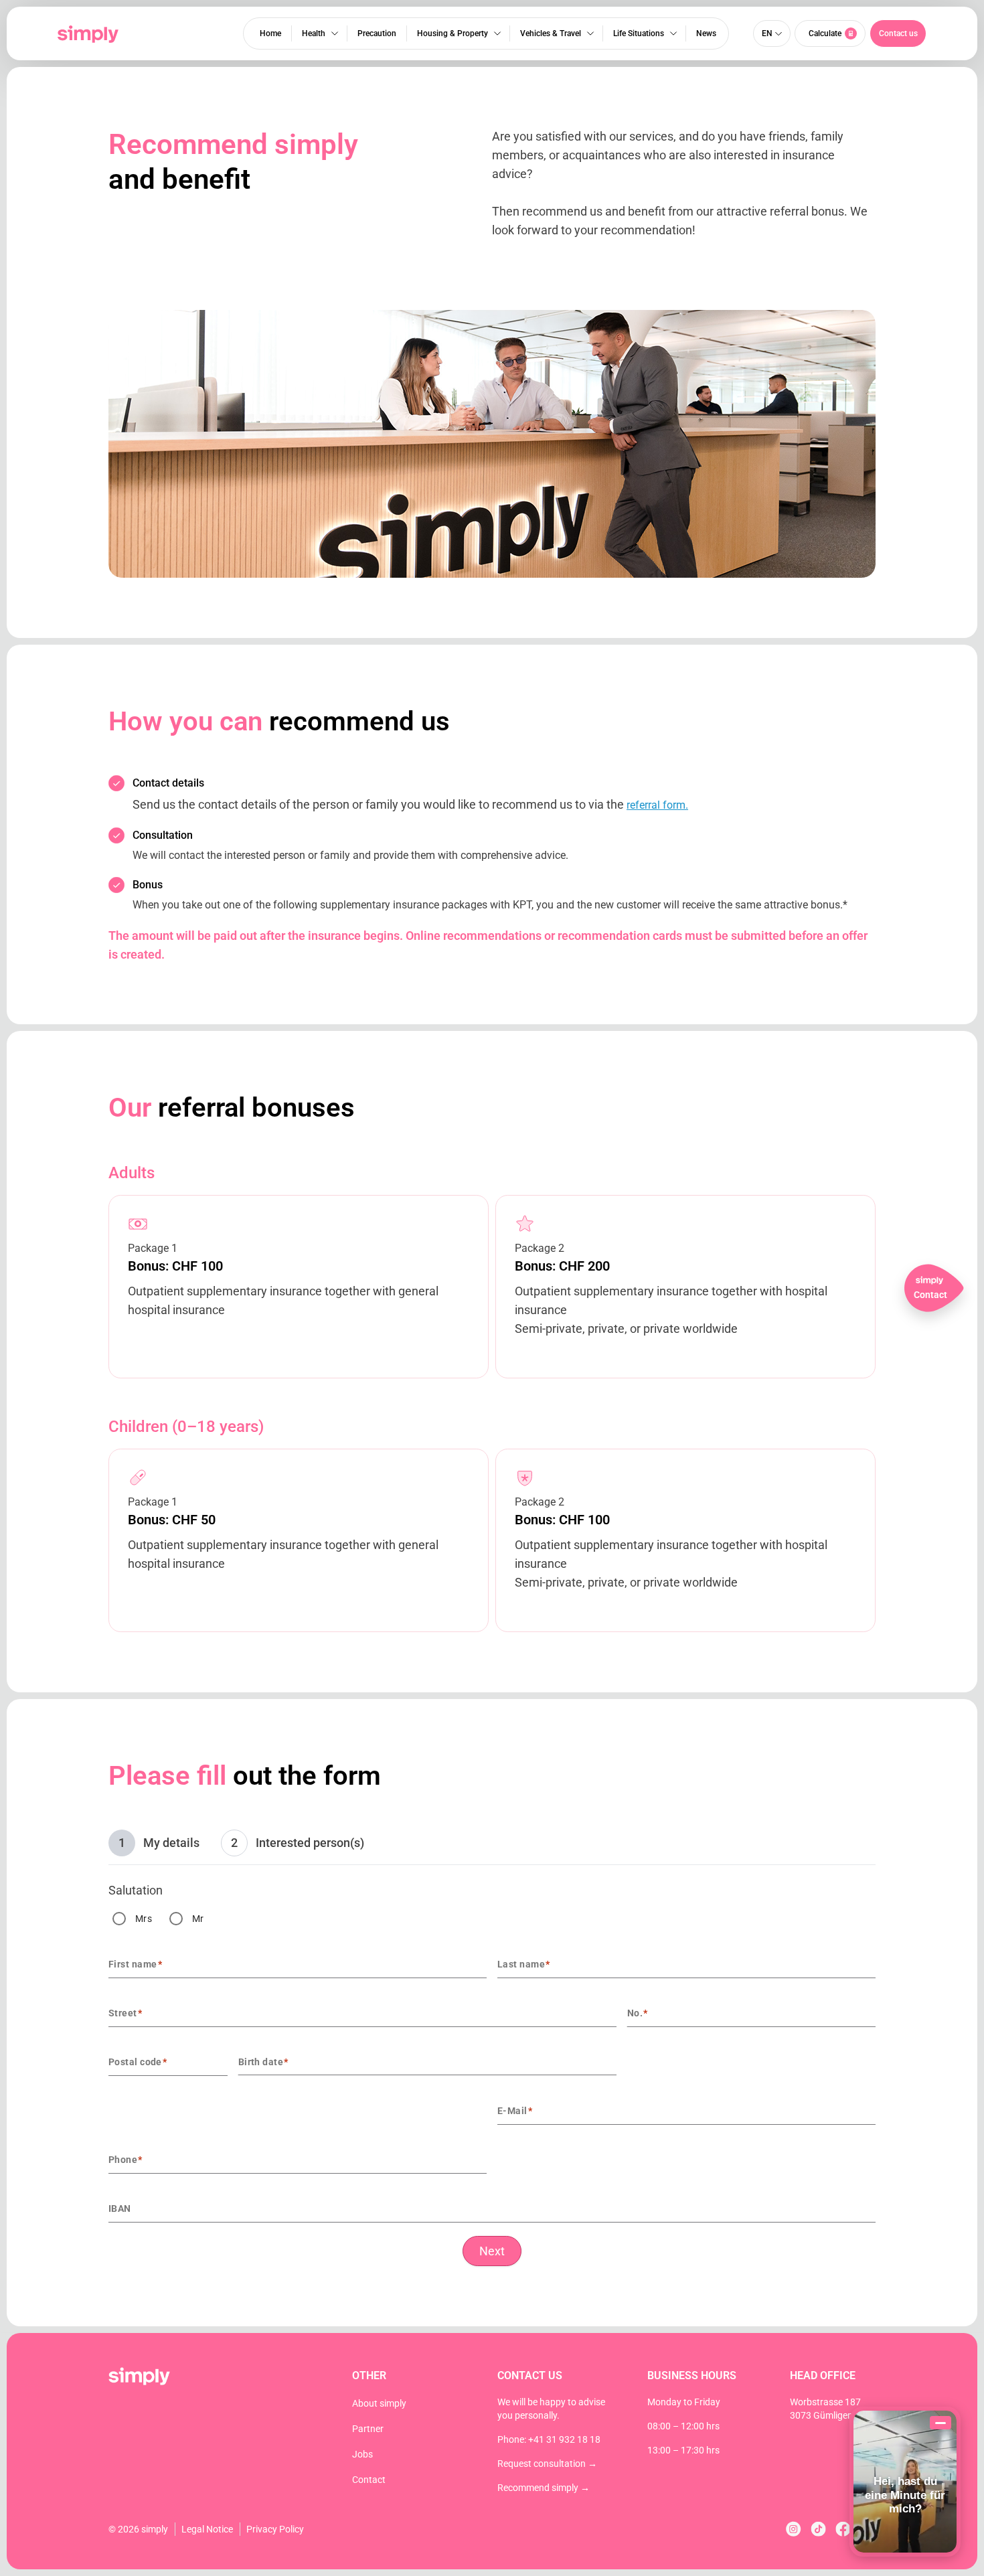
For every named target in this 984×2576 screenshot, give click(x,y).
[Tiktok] (818, 2529)
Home (270, 33)
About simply (379, 2403)
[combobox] (170, 2059)
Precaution (377, 33)
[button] (898, 33)
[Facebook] (843, 2529)
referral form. (657, 805)
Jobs (362, 2454)
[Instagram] (794, 2529)
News (706, 33)
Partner (368, 2429)
